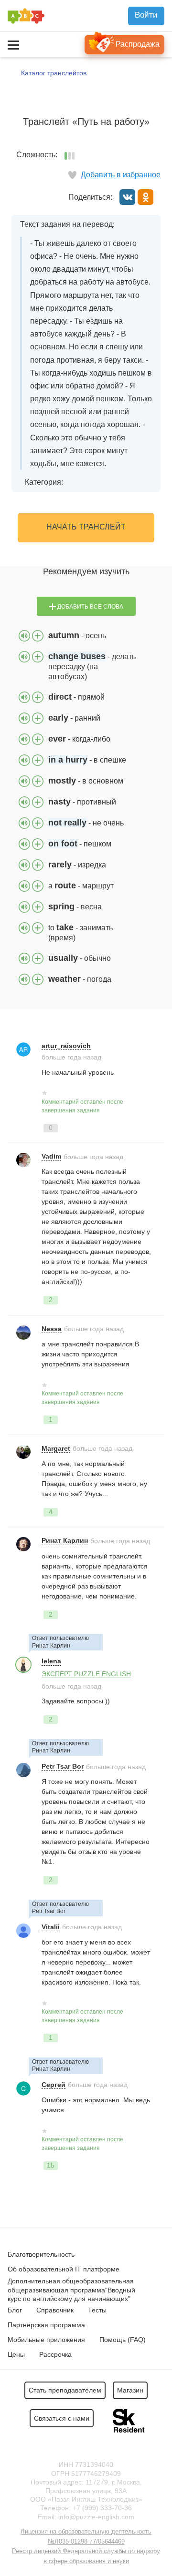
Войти (146, 15)
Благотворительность (41, 2254)
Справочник (55, 2310)
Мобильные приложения (46, 2340)
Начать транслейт (86, 527)
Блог (15, 2310)
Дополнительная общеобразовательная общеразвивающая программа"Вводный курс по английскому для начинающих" (71, 2290)
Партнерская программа (46, 2325)
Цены (16, 2354)
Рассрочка (55, 2354)
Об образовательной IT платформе (64, 2269)
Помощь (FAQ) (123, 2340)
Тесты (97, 2310)
